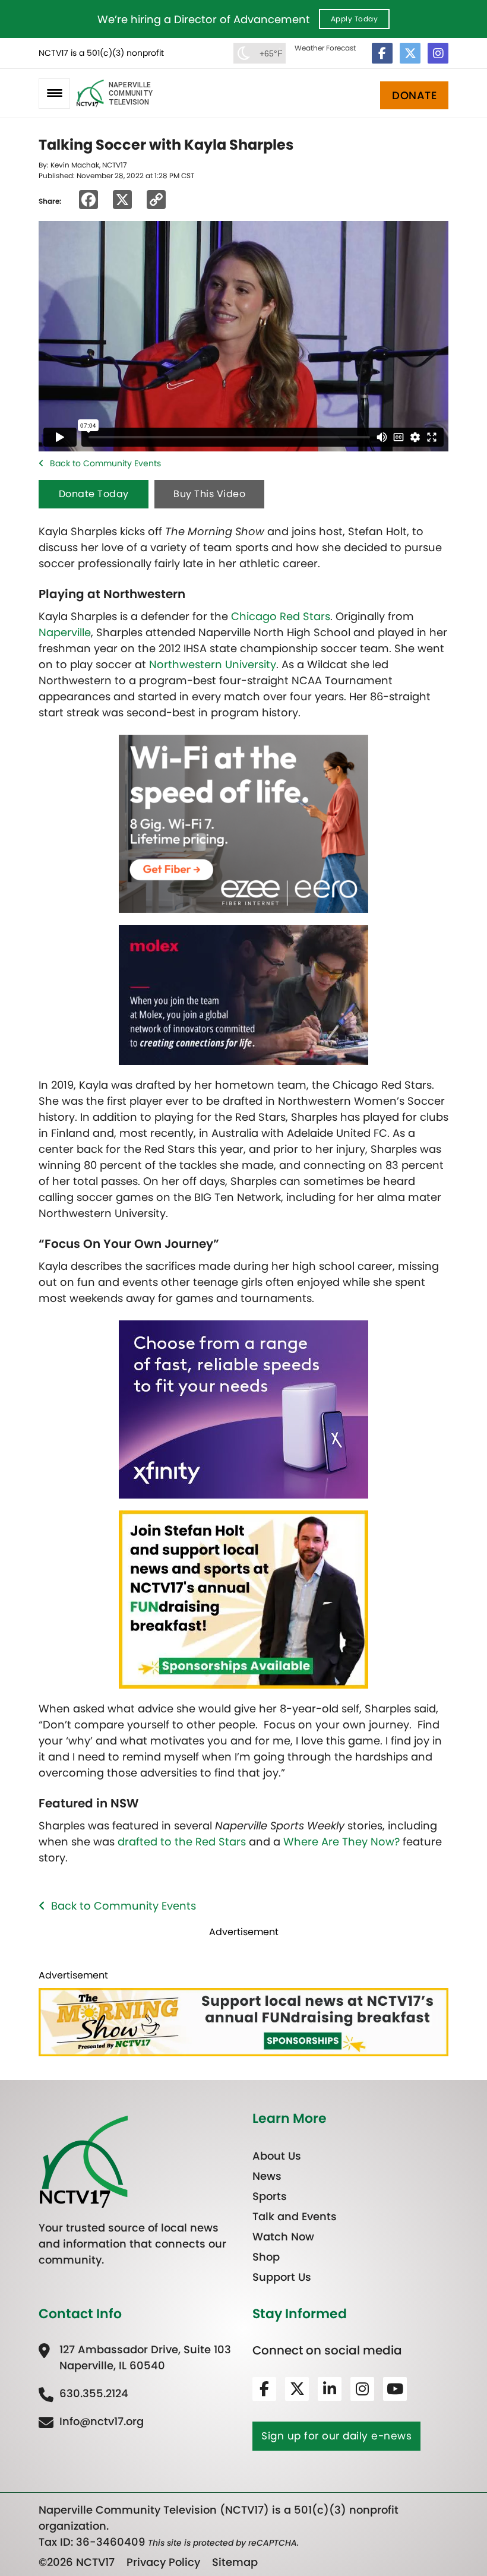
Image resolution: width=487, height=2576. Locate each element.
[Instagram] (438, 53)
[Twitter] (410, 53)
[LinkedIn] (330, 2389)
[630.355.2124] (83, 2393)
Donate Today (94, 494)
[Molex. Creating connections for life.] (243, 994)
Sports (270, 2196)
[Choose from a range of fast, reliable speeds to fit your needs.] (243, 1409)
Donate (414, 95)
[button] (54, 94)
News (267, 2176)
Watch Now (283, 2237)
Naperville (65, 632)
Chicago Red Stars (281, 616)
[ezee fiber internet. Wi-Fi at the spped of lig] (243, 823)
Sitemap (235, 2562)
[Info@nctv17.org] (91, 2421)
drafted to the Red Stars (182, 1842)
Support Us (282, 2277)
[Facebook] (382, 53)
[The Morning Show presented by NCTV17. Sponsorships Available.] (243, 1599)
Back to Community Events (105, 463)
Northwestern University (213, 664)
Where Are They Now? (341, 1842)
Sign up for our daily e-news (336, 2436)
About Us (277, 2156)
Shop (266, 2257)
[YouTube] (395, 2389)
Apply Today (355, 19)
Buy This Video (209, 494)
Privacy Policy (163, 2562)
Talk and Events (295, 2216)
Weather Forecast (325, 48)
